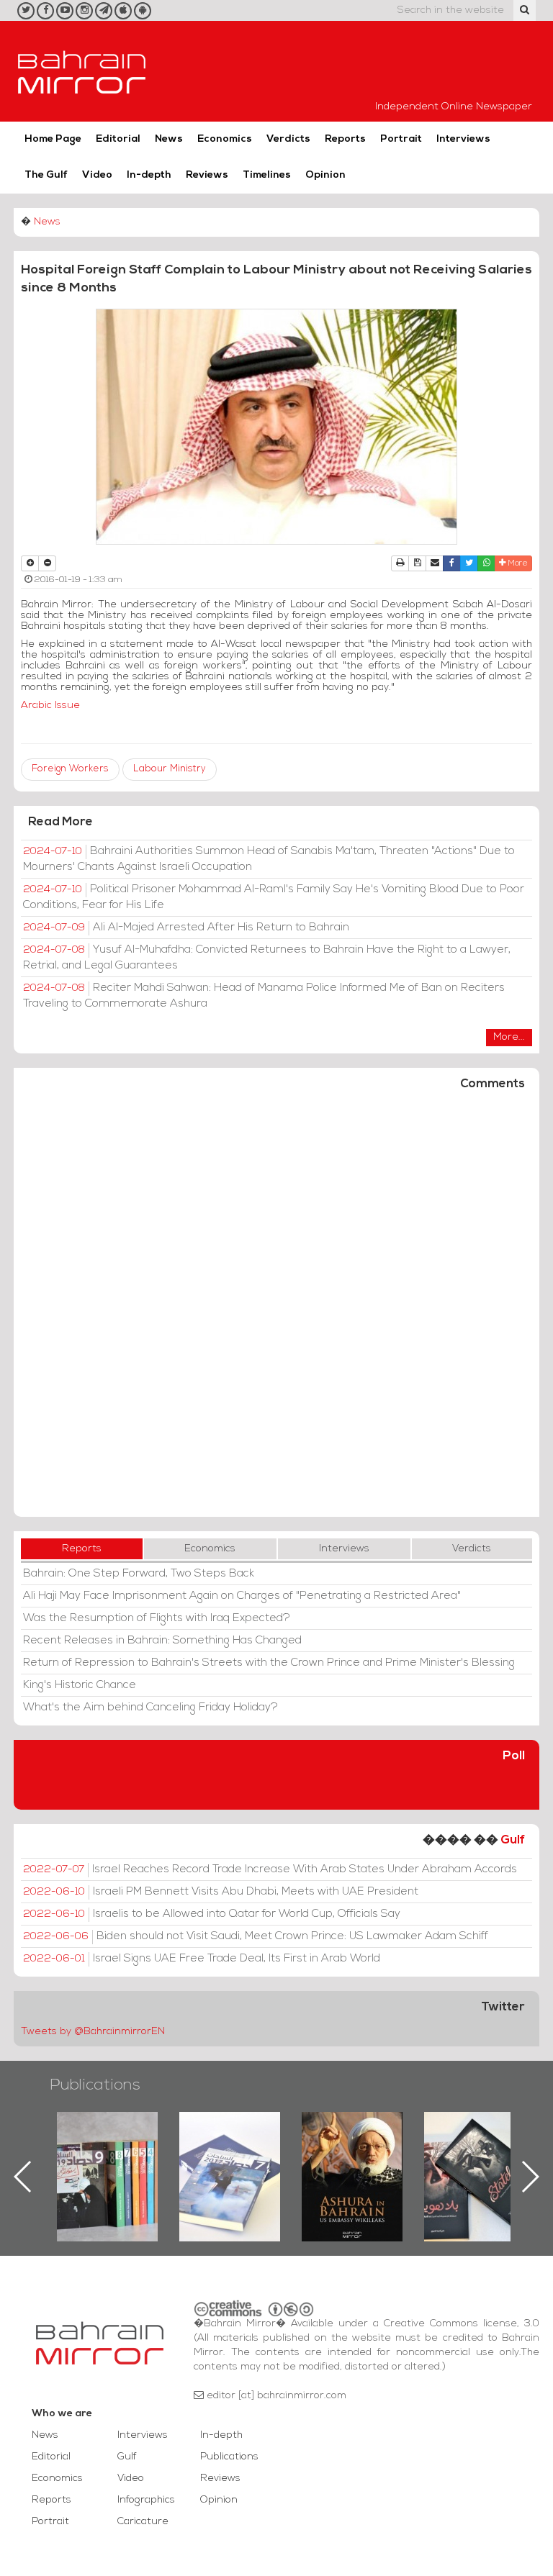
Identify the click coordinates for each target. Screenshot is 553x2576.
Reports (345, 139)
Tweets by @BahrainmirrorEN (93, 2032)
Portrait (401, 139)
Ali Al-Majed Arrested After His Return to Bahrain (186, 928)
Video (97, 175)
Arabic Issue (50, 706)
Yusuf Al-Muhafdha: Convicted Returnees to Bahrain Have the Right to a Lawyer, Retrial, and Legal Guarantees (267, 958)
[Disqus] (276, 1310)
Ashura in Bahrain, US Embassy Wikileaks (231, 2154)
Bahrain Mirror (82, 71)
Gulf (513, 1840)
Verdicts (288, 139)
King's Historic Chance (80, 1685)
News (169, 139)
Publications (95, 2086)
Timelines (267, 175)
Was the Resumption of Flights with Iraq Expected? (157, 1618)
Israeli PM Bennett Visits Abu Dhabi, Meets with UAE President (221, 1892)
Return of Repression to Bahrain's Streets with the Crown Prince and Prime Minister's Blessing (269, 1663)
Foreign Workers (70, 769)
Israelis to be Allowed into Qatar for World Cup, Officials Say (212, 1914)
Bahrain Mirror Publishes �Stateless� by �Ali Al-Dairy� (353, 2154)
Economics (225, 139)
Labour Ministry (170, 769)
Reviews (207, 175)
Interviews (463, 139)
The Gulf (46, 175)
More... (509, 1037)
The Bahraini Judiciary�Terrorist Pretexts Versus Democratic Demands (477, 2162)
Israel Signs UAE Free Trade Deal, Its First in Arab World (202, 1959)
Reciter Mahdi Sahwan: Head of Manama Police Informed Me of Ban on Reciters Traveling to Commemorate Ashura (264, 996)
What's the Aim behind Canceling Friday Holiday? (150, 1707)
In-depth (149, 175)
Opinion (325, 175)
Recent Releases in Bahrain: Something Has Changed (162, 1641)
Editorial (118, 139)
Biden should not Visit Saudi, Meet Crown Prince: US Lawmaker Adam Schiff (256, 1936)
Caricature (143, 2522)
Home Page (53, 139)
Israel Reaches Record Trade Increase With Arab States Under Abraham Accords (270, 1869)
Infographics (146, 2500)
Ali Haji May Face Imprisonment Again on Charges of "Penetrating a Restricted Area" (242, 1596)
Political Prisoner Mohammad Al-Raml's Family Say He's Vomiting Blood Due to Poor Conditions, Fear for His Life (274, 897)
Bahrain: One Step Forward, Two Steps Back (139, 1574)
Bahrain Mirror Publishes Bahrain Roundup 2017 (108, 2154)
